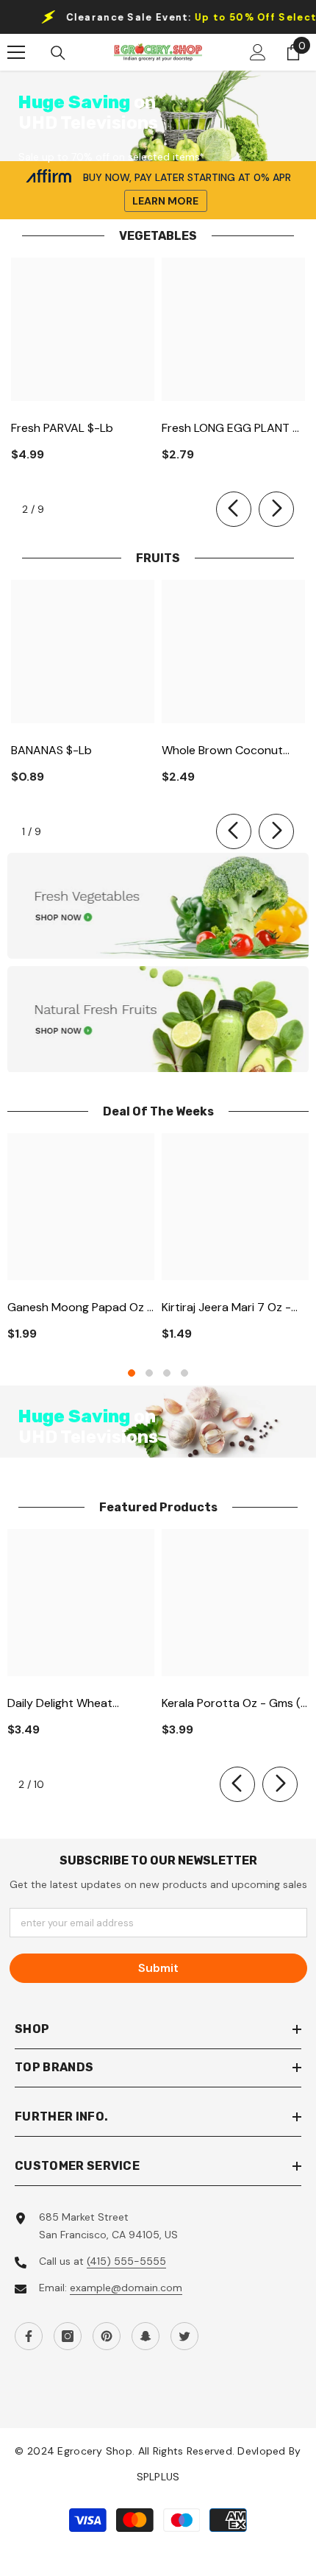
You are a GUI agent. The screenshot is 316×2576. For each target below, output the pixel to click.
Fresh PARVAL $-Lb (62, 428)
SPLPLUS (158, 2477)
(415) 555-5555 (126, 2261)
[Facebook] (29, 2336)
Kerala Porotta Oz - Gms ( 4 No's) (231, 1704)
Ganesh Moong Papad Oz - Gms (80, 1308)
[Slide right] (276, 509)
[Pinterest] (107, 2336)
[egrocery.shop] (158, 906)
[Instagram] (68, 2336)
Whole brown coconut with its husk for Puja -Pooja (224, 751)
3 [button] (167, 1373)
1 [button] (132, 1373)
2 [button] (149, 1373)
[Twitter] (184, 2336)
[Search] (58, 53)
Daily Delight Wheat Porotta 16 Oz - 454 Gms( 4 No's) (78, 1704)
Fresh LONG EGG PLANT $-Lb (233, 429)
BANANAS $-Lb (51, 750)
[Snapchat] (146, 2336)
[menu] (16, 52)
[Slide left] (234, 509)
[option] (81, 1243)
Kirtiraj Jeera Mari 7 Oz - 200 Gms (226, 1308)
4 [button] (184, 1373)
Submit (158, 1968)
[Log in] (258, 52)
